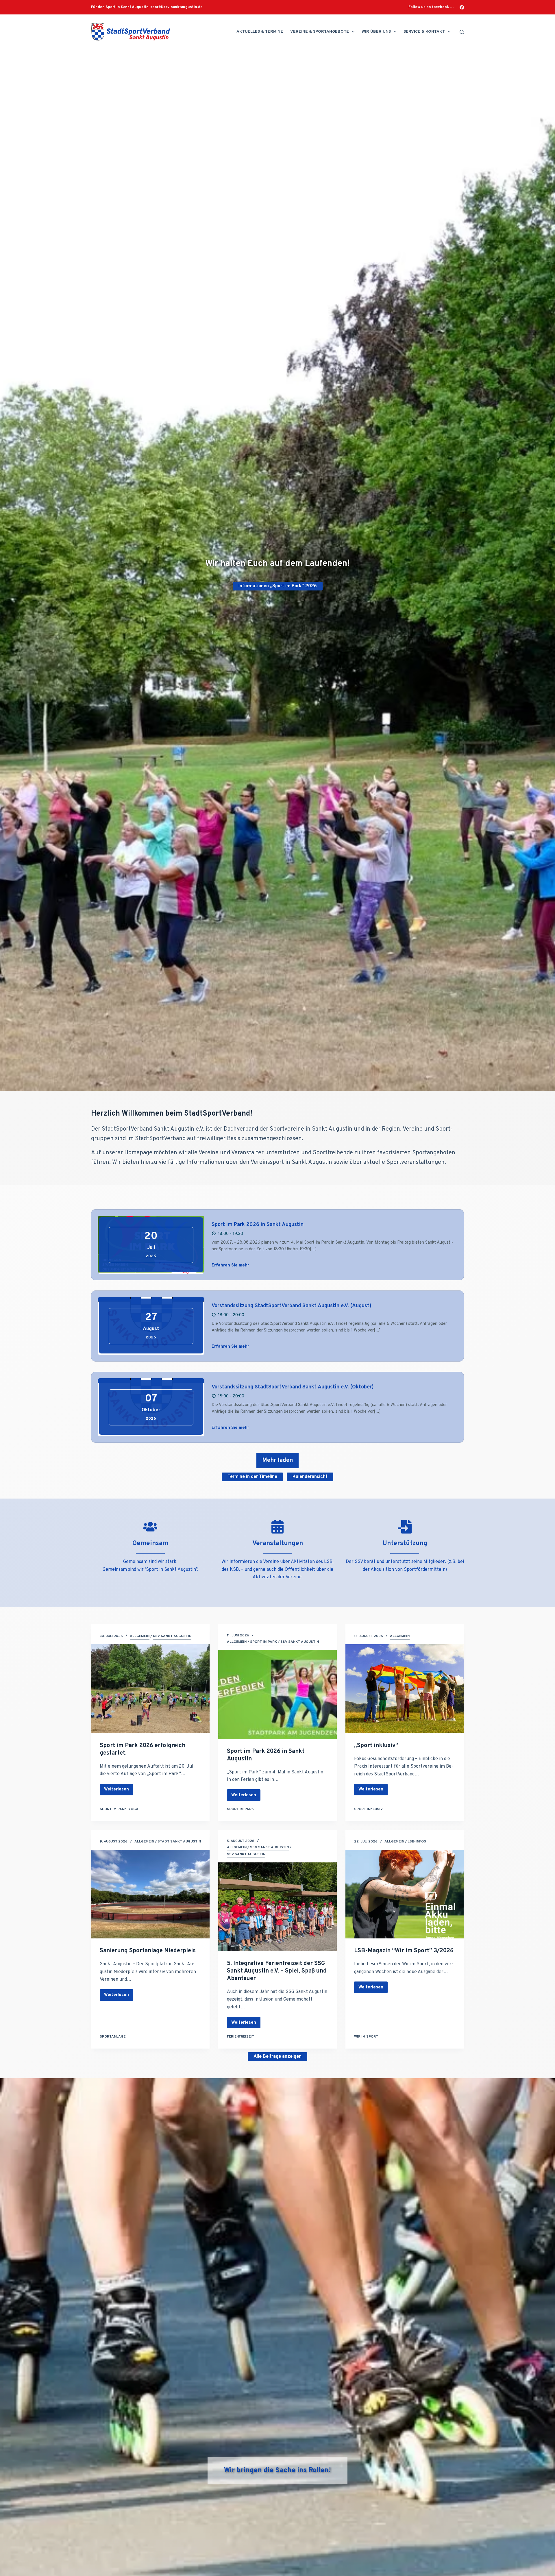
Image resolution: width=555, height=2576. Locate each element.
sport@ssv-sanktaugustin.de (176, 7)
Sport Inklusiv (368, 1809)
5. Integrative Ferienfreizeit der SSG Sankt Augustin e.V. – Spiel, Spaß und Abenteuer (277, 1971)
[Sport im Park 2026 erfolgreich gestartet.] (150, 1689)
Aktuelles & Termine (260, 32)
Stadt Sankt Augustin (179, 1842)
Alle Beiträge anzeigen (277, 2057)
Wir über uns (376, 32)
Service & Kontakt (424, 32)
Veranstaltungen (278, 1543)
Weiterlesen (116, 1791)
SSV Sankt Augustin (172, 1636)
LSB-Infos (417, 1842)
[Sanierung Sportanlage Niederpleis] (150, 1894)
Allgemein (140, 1636)
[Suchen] (462, 32)
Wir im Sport (366, 2037)
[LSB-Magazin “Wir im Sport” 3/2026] (405, 1894)
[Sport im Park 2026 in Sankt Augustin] (277, 1695)
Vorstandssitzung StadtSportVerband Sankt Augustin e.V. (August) (292, 1306)
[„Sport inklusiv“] (405, 1689)
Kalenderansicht (310, 1477)
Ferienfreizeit (240, 2037)
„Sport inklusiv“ (376, 1746)
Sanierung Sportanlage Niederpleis (148, 1951)
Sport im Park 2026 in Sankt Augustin (258, 1225)
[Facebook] (462, 7)
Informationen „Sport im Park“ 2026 (278, 586)
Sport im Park (113, 1809)
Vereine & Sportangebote (320, 32)
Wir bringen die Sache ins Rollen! (277, 2471)
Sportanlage (113, 2037)
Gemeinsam (150, 1543)
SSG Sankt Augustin (269, 1847)
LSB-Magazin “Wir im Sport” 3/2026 (404, 1951)
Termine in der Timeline (252, 1477)
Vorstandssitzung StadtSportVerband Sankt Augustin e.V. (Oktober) (293, 1387)
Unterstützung (405, 1543)
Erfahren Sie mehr (230, 1265)
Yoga (133, 1809)
